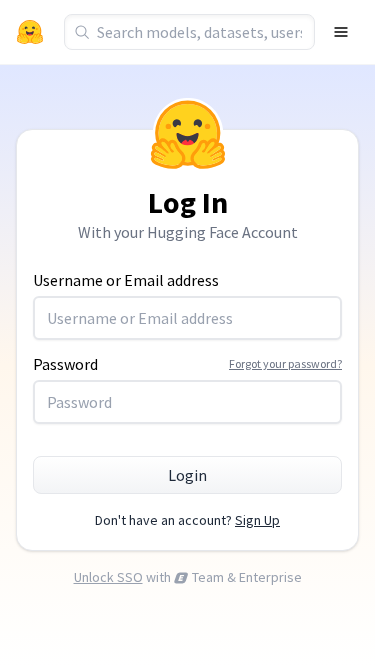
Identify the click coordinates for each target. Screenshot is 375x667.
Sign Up (257, 520)
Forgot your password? (285, 363)
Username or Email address (126, 280)
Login (187, 475)
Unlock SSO (108, 577)
